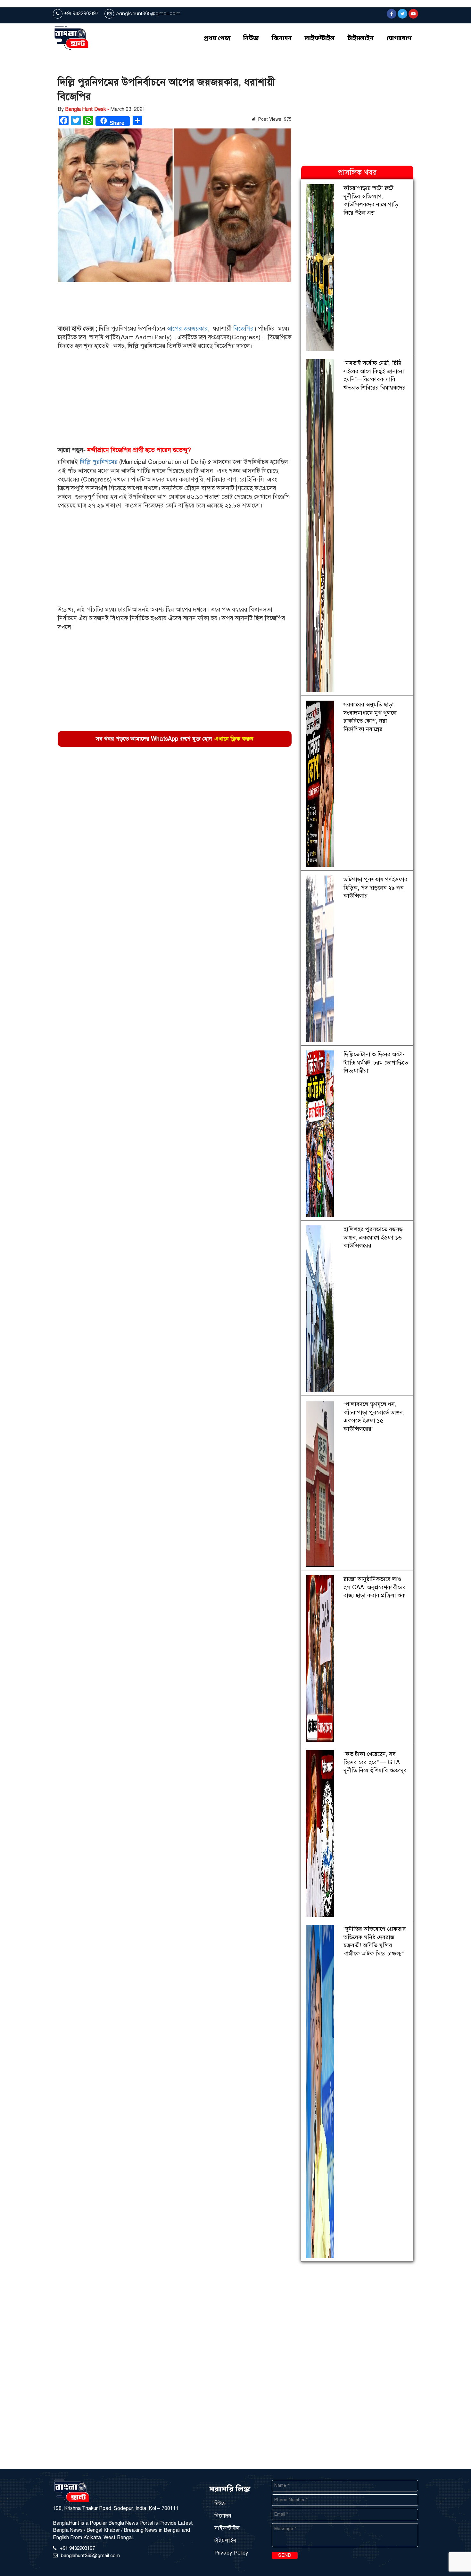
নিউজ (251, 38)
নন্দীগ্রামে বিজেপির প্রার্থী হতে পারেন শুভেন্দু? (139, 450)
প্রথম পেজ (217, 38)
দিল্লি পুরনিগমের (99, 462)
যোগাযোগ (399, 38)
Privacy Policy (231, 2553)
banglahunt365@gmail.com (148, 13)
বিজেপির (244, 329)
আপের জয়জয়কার (187, 329)
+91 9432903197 (81, 13)
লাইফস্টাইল (320, 38)
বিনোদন (282, 38)
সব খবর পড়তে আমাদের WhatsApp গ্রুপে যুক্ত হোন (175, 739)
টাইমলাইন (361, 38)
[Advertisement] (172, 304)
